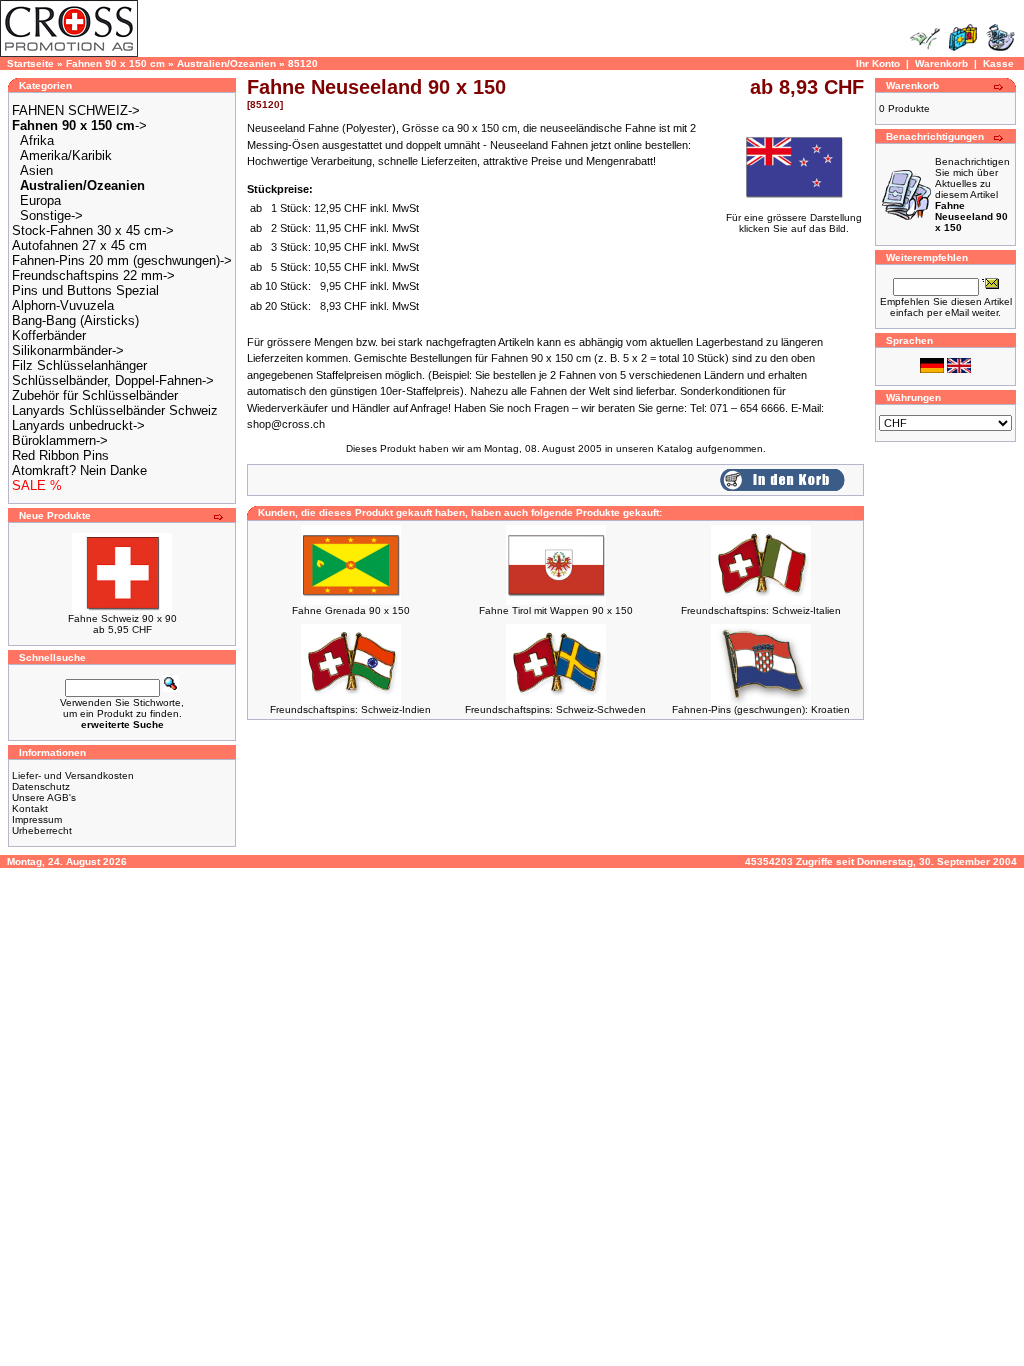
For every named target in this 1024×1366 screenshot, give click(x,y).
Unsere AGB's (44, 797)
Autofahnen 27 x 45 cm (79, 245)
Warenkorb (941, 63)
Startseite (30, 63)
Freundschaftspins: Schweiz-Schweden (555, 709)
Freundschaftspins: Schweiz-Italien (761, 610)
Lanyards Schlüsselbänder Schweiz (115, 410)
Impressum (37, 819)
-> (79, 125)
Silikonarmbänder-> (68, 350)
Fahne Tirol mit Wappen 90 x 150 (556, 610)
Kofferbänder (49, 335)
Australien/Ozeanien (226, 63)
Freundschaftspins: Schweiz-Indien (350, 709)
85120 (303, 63)
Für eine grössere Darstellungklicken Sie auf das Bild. (794, 223)
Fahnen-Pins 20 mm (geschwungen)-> (122, 260)
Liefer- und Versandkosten (73, 775)
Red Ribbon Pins (60, 455)
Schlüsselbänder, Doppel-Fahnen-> (113, 380)
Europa (40, 200)
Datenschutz (41, 786)
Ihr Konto (878, 63)
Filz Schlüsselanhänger (79, 365)
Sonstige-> (51, 215)
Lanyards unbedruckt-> (78, 425)
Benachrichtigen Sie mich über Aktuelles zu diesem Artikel (972, 194)
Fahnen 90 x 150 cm (115, 63)
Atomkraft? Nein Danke (79, 470)
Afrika (37, 140)
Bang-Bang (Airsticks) (75, 320)
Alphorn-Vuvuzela (63, 305)
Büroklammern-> (60, 440)
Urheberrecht (42, 830)
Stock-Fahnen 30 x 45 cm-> (93, 230)
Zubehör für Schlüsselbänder (95, 395)
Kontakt (30, 808)
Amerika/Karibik (66, 155)
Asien (36, 170)
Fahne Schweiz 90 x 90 (122, 618)
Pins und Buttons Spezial (85, 290)
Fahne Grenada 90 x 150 (351, 610)
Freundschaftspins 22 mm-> (93, 275)
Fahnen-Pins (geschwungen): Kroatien (761, 709)
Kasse (998, 63)
